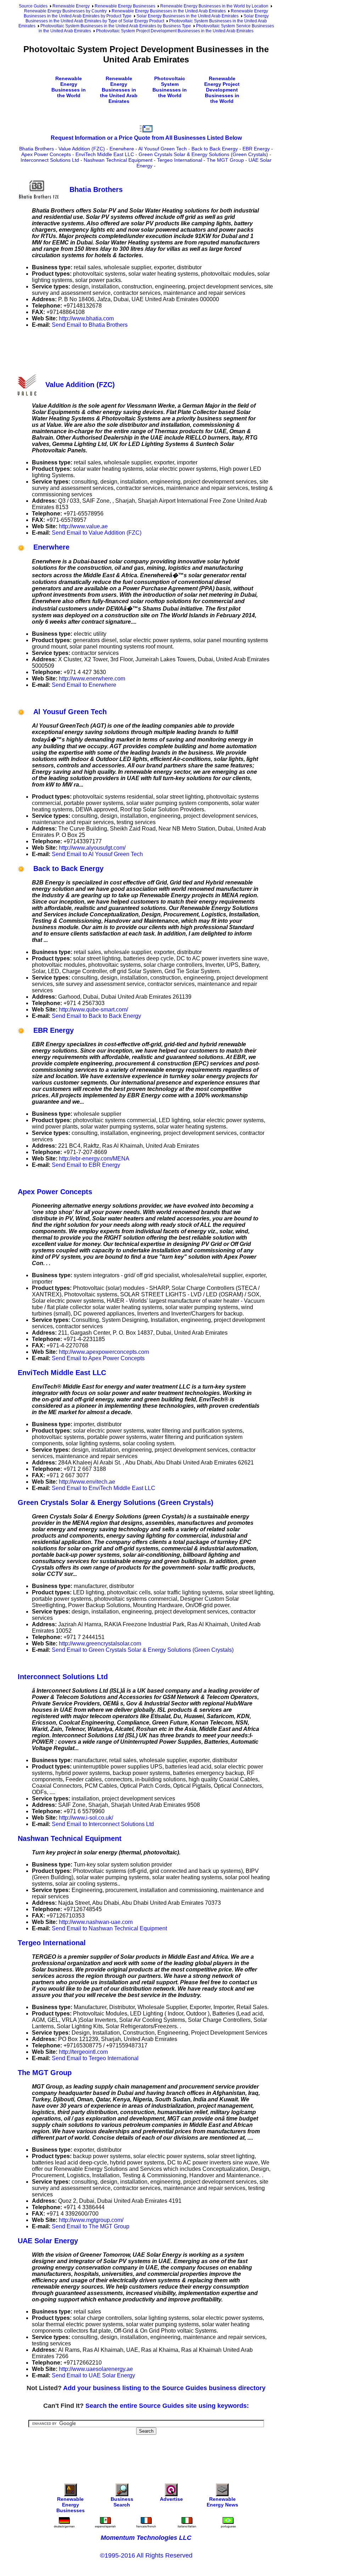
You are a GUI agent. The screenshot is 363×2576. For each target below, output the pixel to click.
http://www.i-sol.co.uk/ (86, 1818)
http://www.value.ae (83, 526)
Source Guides (33, 6)
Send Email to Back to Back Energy (96, 1016)
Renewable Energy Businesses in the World (69, 87)
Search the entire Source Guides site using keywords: (167, 2406)
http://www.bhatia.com (86, 318)
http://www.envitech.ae (87, 1482)
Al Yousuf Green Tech (163, 149)
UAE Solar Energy (48, 2241)
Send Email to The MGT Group (91, 2226)
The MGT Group (225, 160)
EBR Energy (256, 149)
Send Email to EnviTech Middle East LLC (104, 1488)
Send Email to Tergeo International (95, 2058)
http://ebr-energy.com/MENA (94, 1159)
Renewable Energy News (222, 2502)
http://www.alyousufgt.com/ (92, 848)
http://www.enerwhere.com (92, 679)
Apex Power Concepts (46, 154)
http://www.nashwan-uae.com (96, 1922)
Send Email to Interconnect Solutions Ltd (103, 1824)
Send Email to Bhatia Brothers (90, 325)
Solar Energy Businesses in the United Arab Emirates (188, 16)
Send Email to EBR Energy (86, 1165)
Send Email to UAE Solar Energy (93, 2375)
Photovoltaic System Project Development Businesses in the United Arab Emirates (175, 31)
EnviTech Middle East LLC (105, 154)
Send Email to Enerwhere (84, 685)
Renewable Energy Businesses (125, 6)
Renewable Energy (71, 6)
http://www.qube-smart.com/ (93, 1010)
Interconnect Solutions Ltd (50, 160)
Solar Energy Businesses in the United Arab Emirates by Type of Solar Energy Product (147, 18)
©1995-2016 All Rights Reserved (146, 2555)
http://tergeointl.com (83, 2052)
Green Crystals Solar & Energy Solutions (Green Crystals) (203, 154)
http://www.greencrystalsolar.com (100, 1643)
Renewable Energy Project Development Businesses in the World (222, 90)
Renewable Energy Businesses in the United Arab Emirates (169, 11)
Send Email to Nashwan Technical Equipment (109, 1928)
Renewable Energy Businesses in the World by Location (214, 6)
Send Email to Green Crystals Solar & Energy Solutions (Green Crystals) (143, 1650)
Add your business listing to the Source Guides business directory (164, 2388)
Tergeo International (180, 160)
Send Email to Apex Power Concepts (98, 1358)
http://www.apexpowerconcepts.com (104, 1352)
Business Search (122, 2502)
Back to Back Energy (215, 149)
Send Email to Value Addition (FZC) (97, 533)
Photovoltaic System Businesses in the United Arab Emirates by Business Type (116, 26)
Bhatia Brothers (37, 149)
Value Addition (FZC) (82, 149)
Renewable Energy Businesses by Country (65, 11)
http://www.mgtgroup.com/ (91, 2220)
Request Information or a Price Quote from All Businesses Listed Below (146, 138)
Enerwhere (122, 149)
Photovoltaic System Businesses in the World (170, 87)
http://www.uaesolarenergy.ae (96, 2369)
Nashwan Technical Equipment (118, 160)
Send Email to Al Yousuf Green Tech (97, 854)
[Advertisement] (147, 350)
